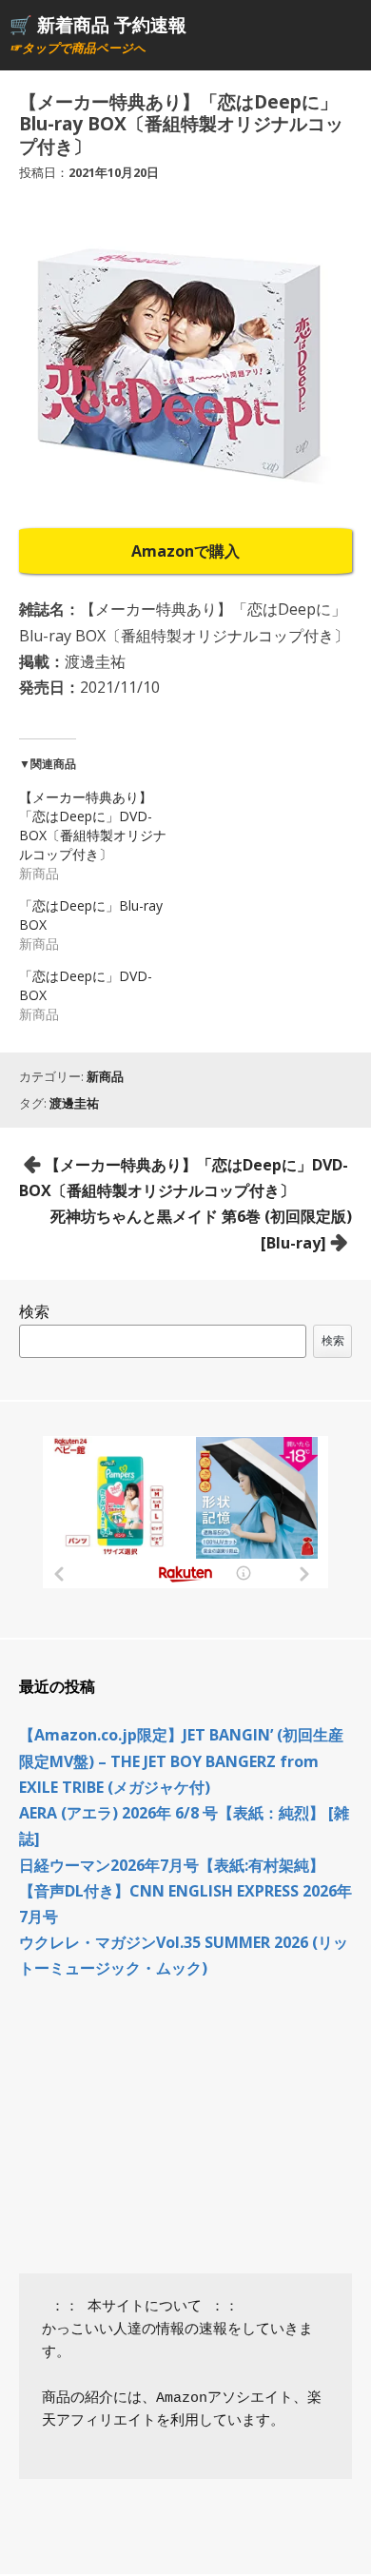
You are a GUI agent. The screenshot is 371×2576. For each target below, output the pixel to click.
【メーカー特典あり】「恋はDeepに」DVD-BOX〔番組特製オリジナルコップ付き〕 (93, 826)
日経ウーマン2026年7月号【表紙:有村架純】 (172, 1865)
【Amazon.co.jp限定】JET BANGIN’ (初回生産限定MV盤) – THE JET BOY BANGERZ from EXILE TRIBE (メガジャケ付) (181, 1760)
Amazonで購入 (185, 551)
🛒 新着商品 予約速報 (98, 24)
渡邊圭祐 (74, 1103)
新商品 (105, 1076)
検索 (34, 1311)
